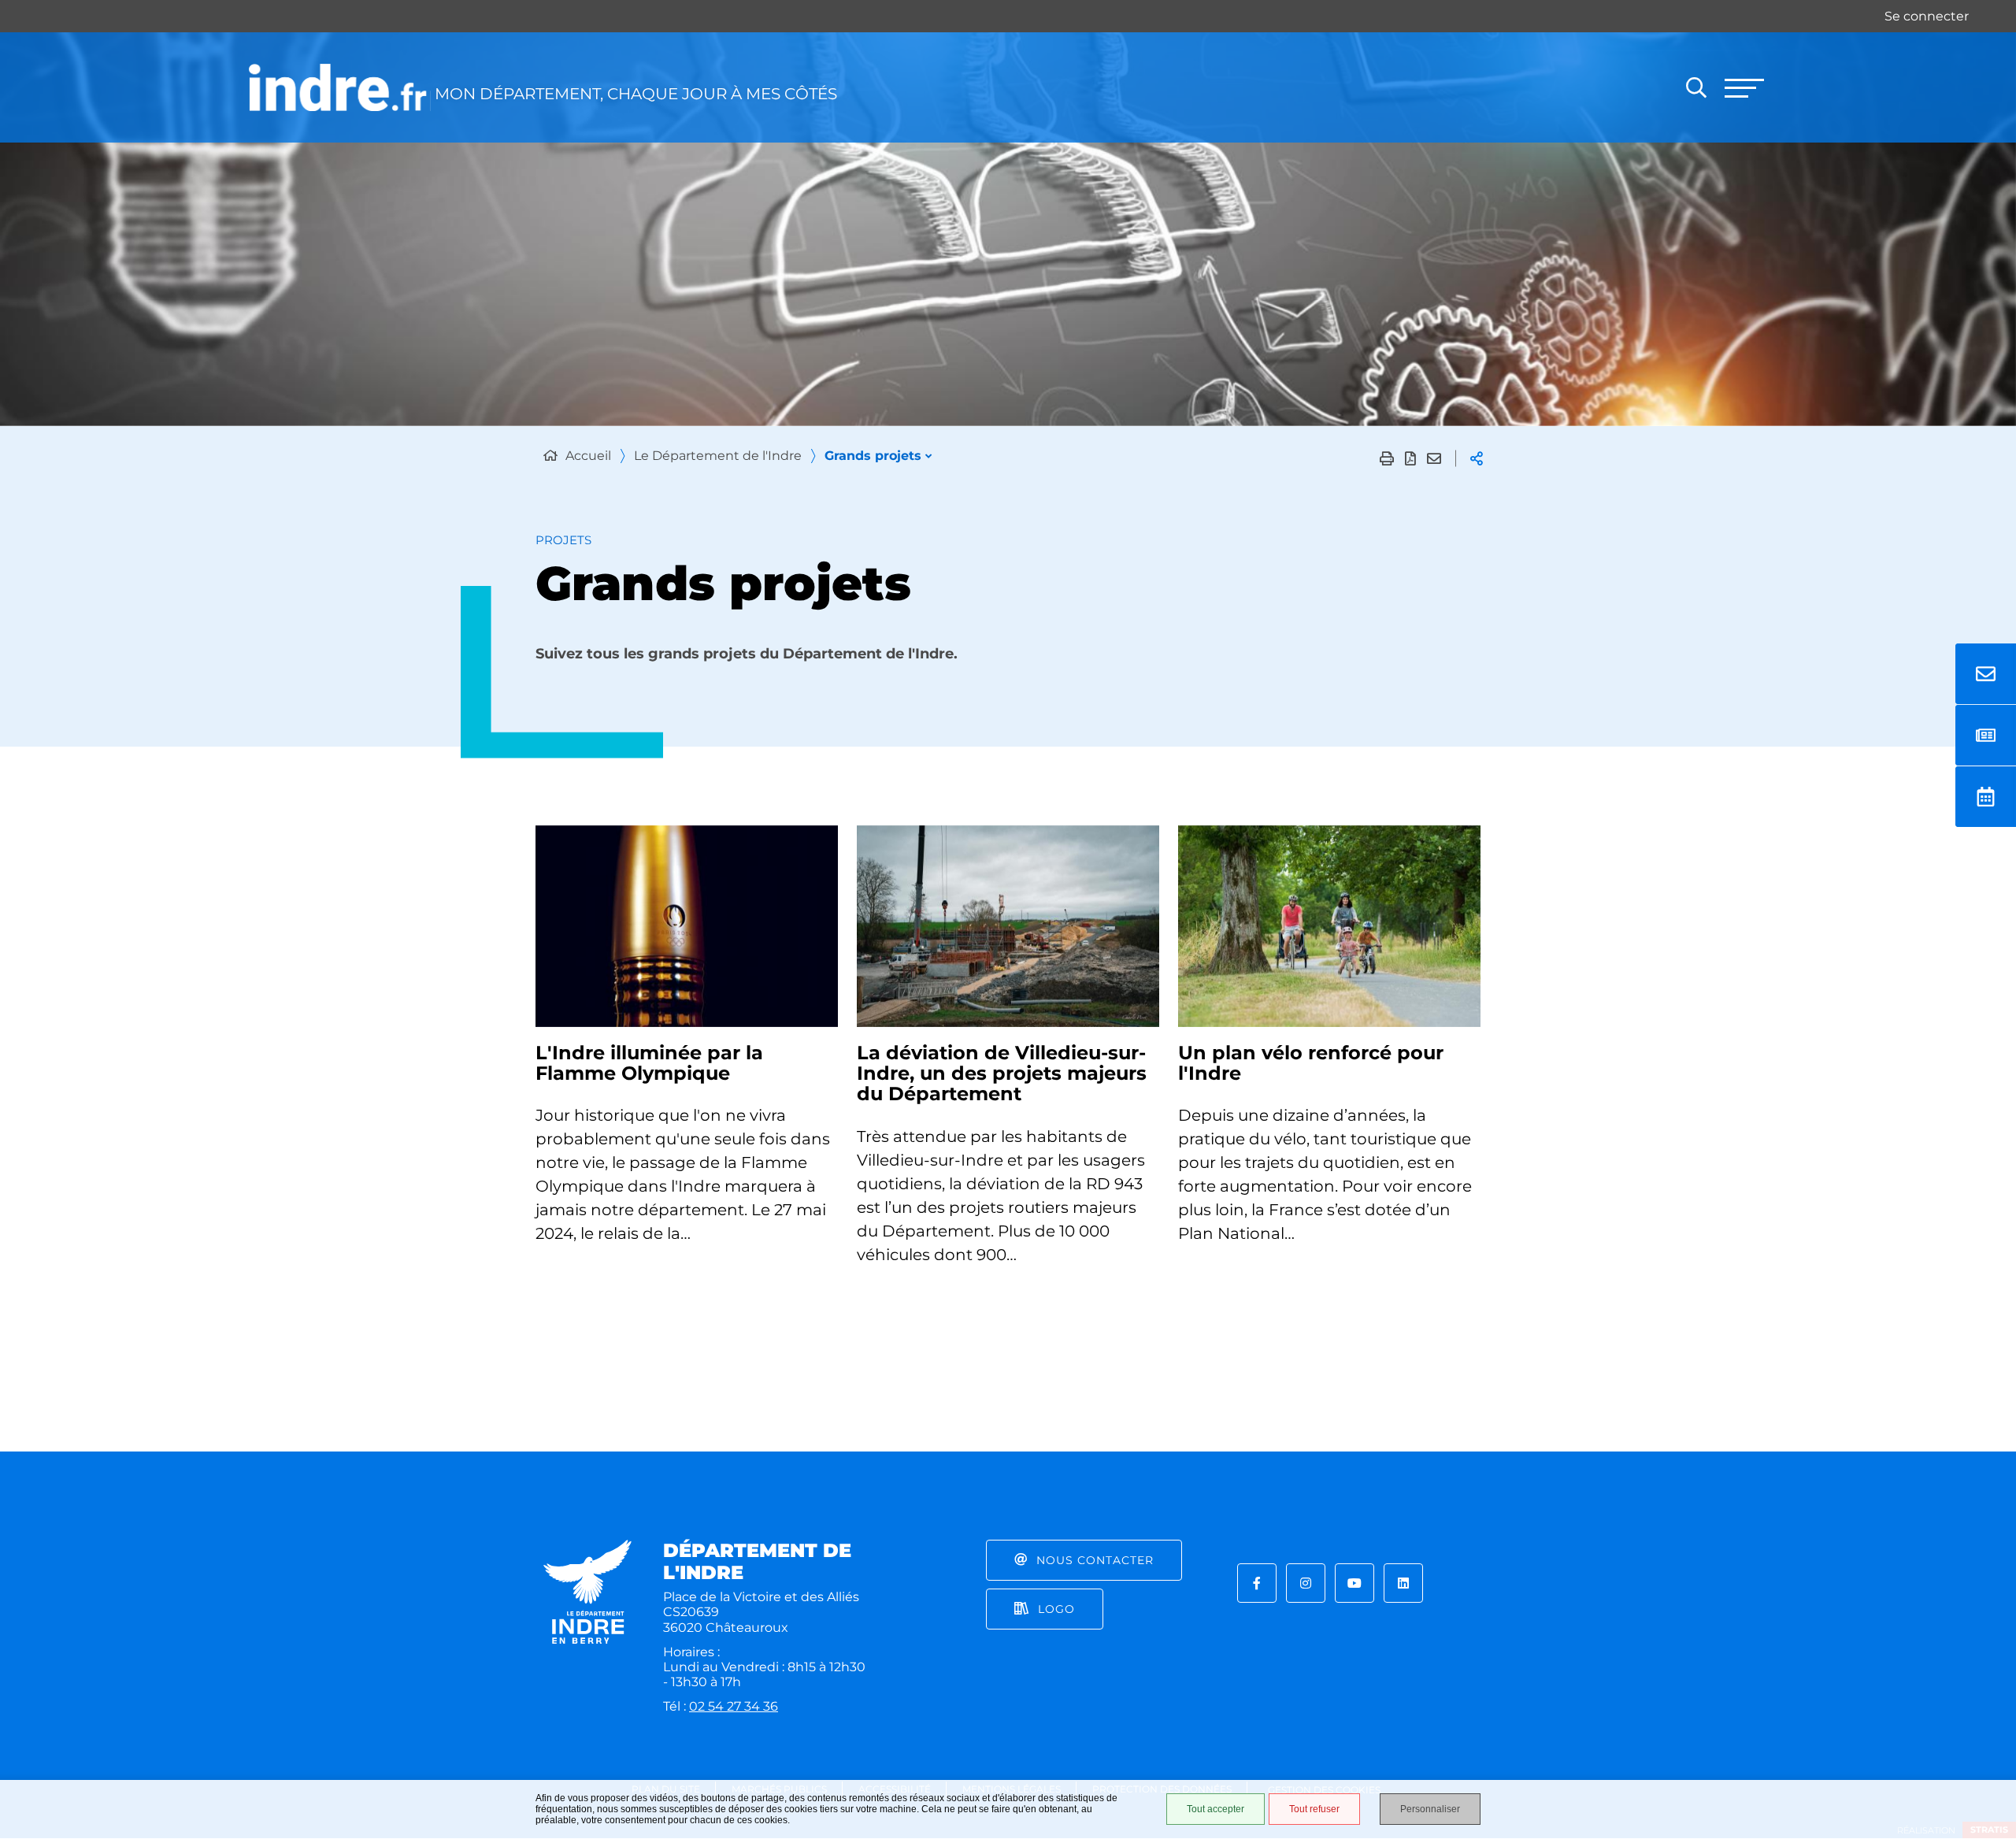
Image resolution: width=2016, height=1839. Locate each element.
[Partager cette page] (1477, 458)
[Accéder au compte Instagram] (1306, 1583)
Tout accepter (1216, 1809)
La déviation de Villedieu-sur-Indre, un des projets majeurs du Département (1002, 1073)
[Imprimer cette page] (1387, 458)
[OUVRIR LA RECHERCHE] (1696, 87)
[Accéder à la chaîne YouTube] (1354, 1583)
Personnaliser (1430, 1809)
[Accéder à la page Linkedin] (1403, 1583)
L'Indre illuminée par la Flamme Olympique (649, 1063)
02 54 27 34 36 (734, 1706)
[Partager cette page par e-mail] (1434, 458)
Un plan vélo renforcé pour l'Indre (1311, 1063)
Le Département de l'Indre (718, 456)
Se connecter (1927, 16)
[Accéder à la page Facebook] (1257, 1583)
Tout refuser (1314, 1809)
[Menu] (1744, 87)
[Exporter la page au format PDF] (1410, 458)
